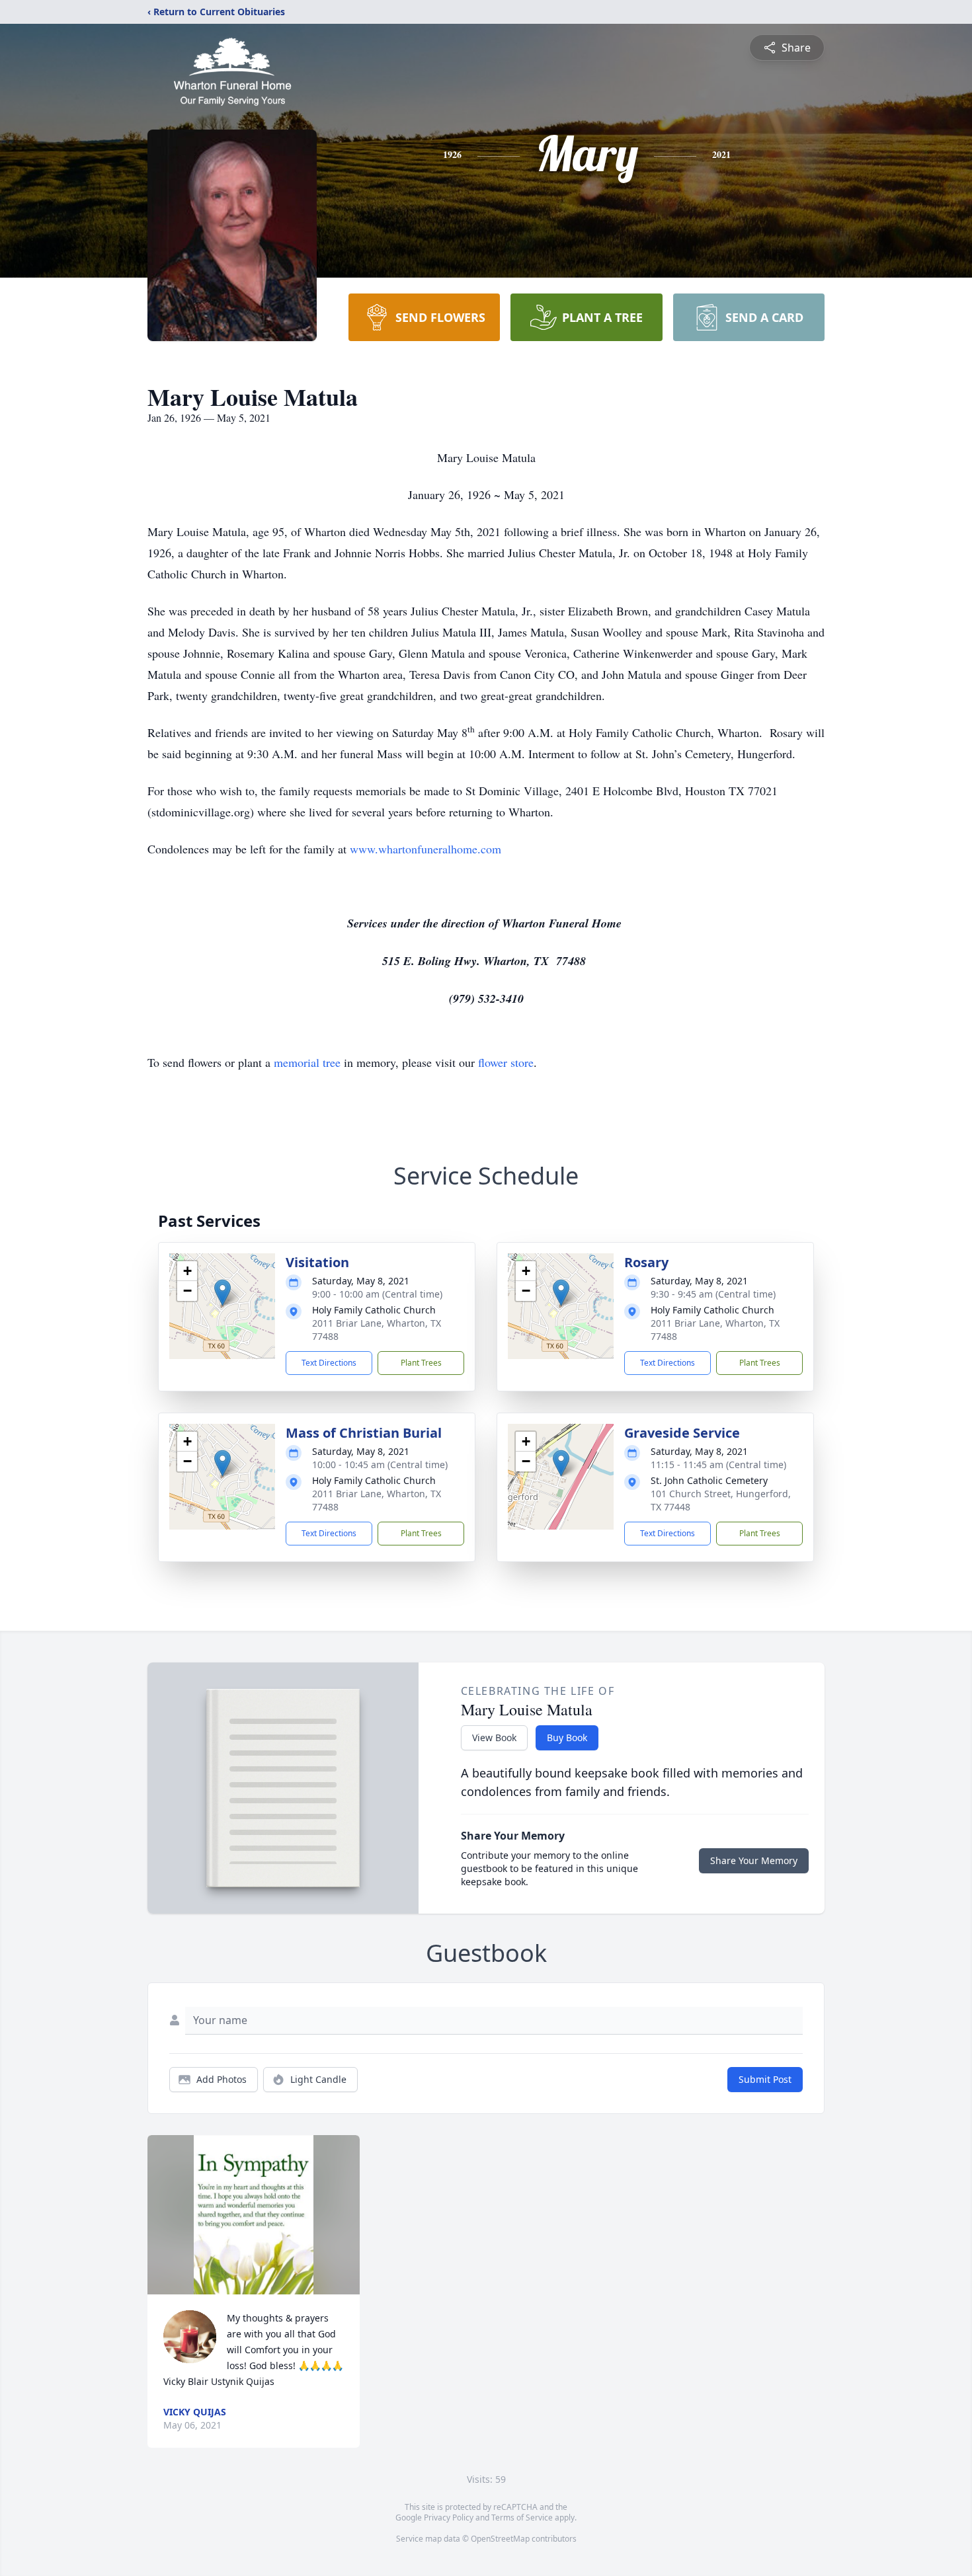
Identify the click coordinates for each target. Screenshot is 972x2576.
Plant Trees (421, 1363)
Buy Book (567, 1737)
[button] (223, 1293)
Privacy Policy (449, 2517)
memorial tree (307, 1062)
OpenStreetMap (500, 2539)
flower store (506, 1062)
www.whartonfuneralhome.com (425, 849)
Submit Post (765, 2079)
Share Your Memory (754, 1860)
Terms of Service (522, 2517)
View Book (494, 1737)
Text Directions (329, 1363)
